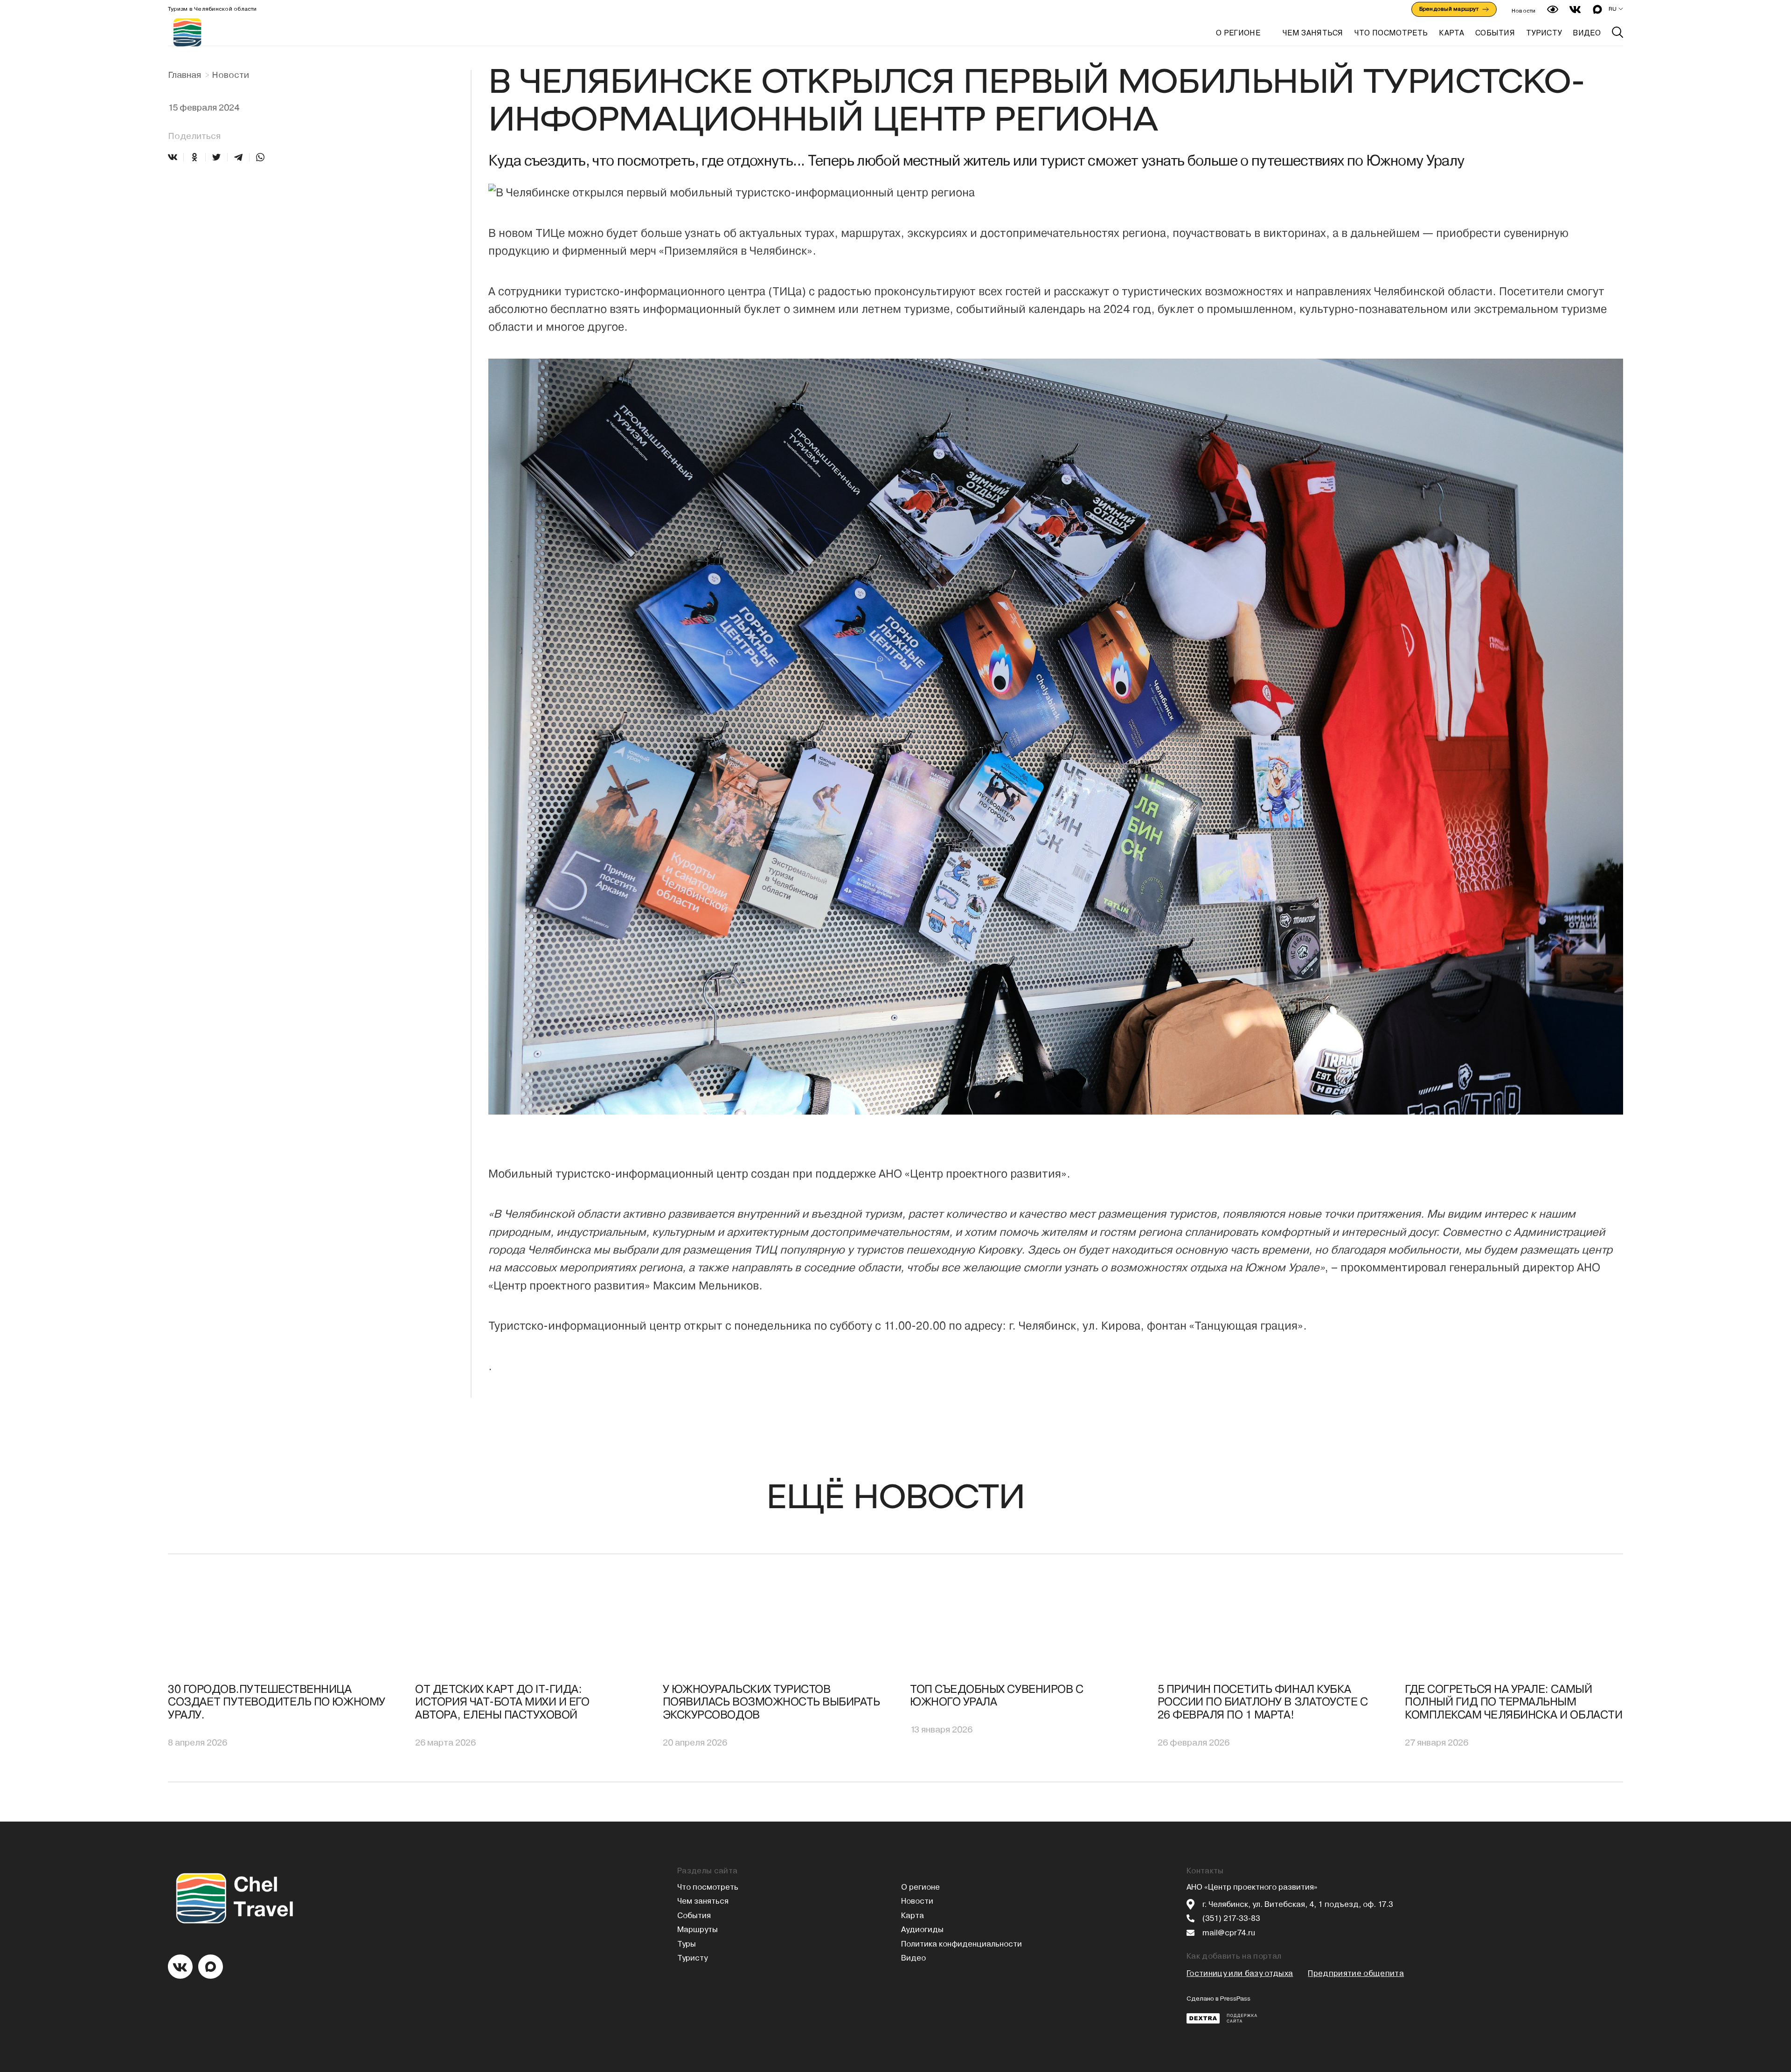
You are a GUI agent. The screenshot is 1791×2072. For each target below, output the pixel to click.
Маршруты (698, 1930)
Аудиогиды (922, 1930)
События (694, 1916)
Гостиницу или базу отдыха (1240, 1973)
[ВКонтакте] (173, 157)
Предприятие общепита (1356, 1973)
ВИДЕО (1587, 33)
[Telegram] (238, 157)
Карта (913, 1916)
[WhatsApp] (260, 157)
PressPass (1235, 1999)
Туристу (692, 1958)
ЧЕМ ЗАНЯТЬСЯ (1313, 33)
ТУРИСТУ (1544, 33)
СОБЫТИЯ (1495, 33)
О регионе (1238, 33)
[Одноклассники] (194, 157)
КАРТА (1451, 33)
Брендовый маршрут (1449, 9)
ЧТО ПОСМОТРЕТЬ (1391, 33)
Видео (913, 1958)
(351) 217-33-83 (1231, 1918)
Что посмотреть (708, 1887)
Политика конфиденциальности (961, 1944)
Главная (184, 75)
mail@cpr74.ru (1229, 1933)
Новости (1524, 11)
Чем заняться (703, 1901)
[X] (216, 157)
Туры (687, 1944)
